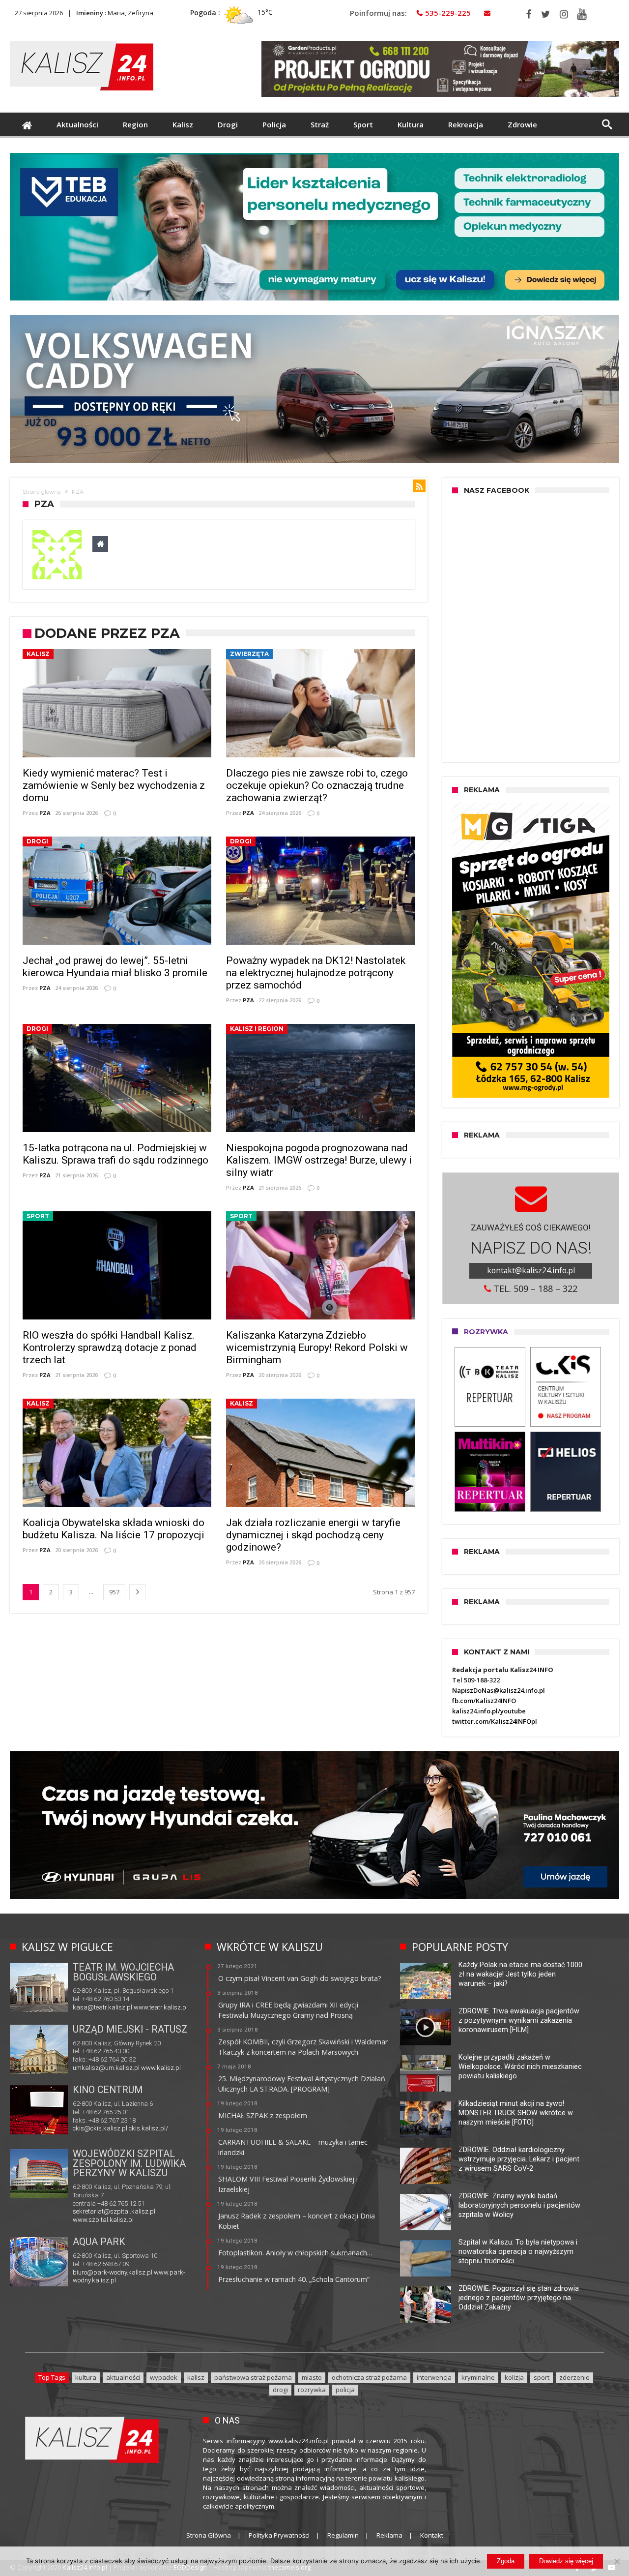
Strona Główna (209, 2535)
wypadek (164, 2377)
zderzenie (574, 2377)
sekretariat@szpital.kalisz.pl (114, 2211)
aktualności (123, 2377)
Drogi (37, 841)
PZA (45, 813)
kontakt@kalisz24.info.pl (531, 1270)
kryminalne (478, 2377)
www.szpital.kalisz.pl (103, 2220)
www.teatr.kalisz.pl (161, 2007)
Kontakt (432, 2535)
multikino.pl (89, 2130)
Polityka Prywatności (279, 2535)
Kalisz (38, 654)
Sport (38, 1216)
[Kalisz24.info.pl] (82, 41)
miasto (312, 2377)
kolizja (514, 2377)
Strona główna (42, 492)
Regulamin (343, 2535)
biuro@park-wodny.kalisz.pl (113, 2272)
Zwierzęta (249, 654)
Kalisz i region (257, 1029)
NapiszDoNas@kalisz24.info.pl (499, 1690)
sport (542, 2377)
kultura (86, 2377)
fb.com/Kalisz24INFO (484, 1701)
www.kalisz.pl (161, 2068)
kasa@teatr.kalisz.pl (102, 2007)
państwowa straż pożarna (253, 2377)
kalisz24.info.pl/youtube (489, 1711)
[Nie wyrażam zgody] (617, 2561)
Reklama (389, 2535)
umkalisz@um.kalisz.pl (107, 2068)
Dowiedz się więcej (566, 2561)
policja (345, 2390)
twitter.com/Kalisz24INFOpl (495, 1721)
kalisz (196, 2377)
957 (114, 1592)
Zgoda (506, 2561)
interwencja (434, 2377)
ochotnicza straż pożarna (369, 2377)
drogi (280, 2390)
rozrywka (312, 2390)
